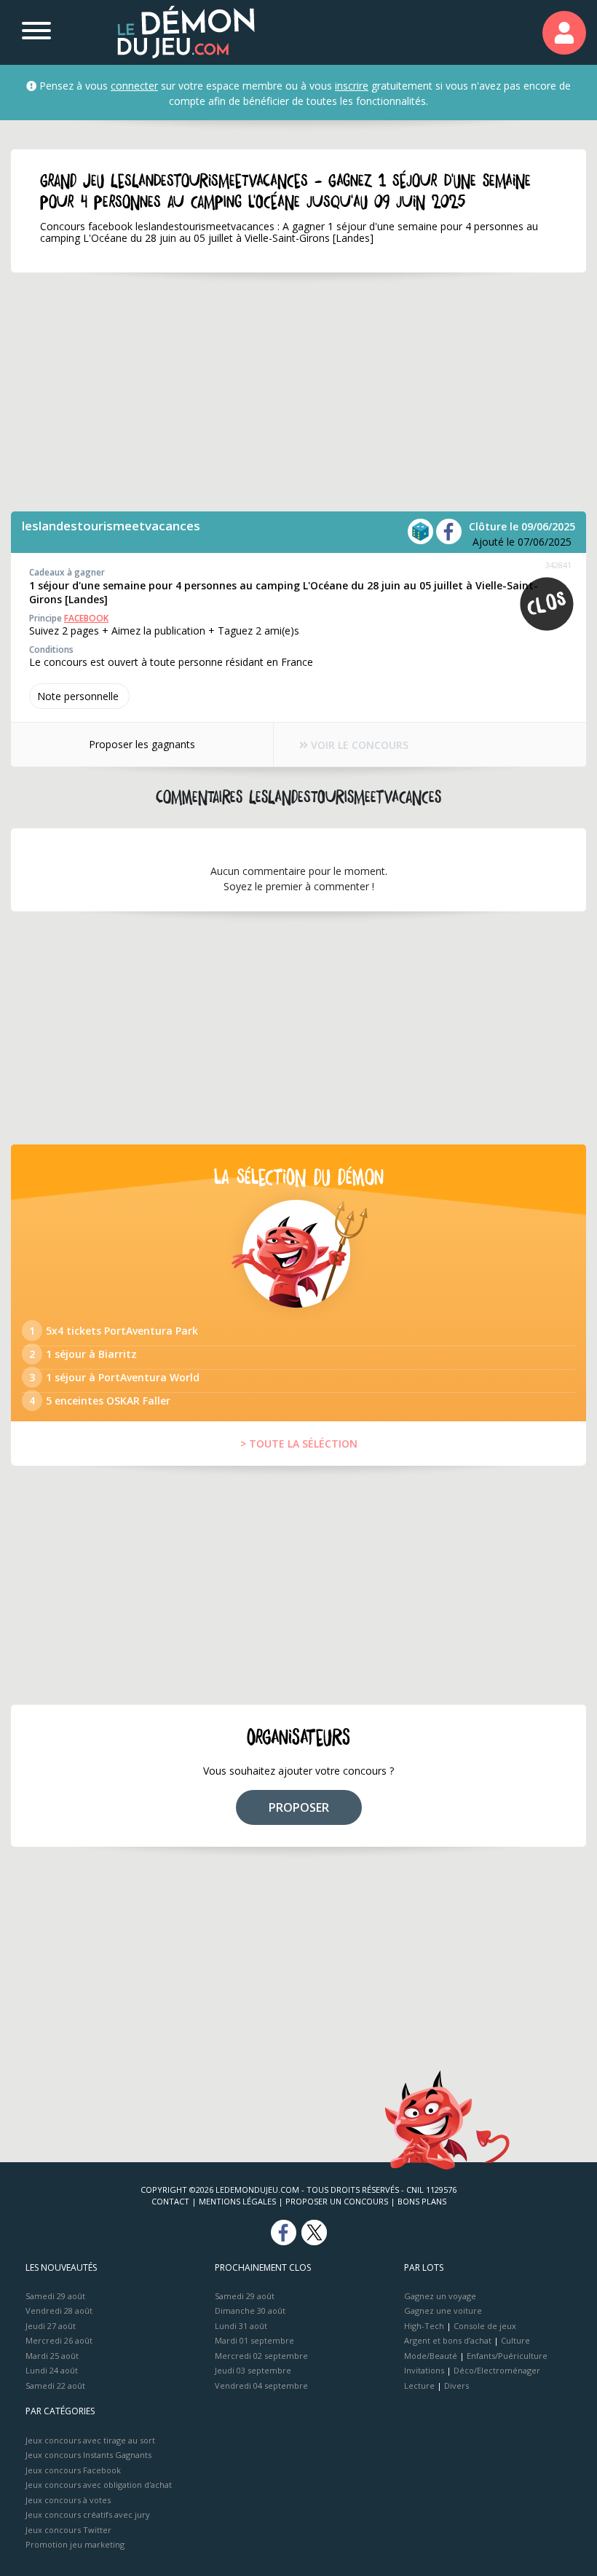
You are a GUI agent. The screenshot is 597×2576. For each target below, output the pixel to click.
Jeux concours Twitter (68, 2530)
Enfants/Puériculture (507, 2356)
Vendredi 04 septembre (261, 2385)
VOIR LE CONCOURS (358, 745)
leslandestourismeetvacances (111, 526)
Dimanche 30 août (250, 2310)
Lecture (419, 2385)
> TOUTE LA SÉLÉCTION (299, 1444)
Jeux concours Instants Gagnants (88, 2455)
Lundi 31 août (241, 2326)
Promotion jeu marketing (75, 2544)
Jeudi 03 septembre (253, 2370)
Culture (515, 2340)
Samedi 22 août (55, 2385)
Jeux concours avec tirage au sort (90, 2440)
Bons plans (422, 2201)
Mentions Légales (237, 2201)
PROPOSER (299, 1807)
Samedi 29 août (55, 2296)
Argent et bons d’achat (448, 2340)
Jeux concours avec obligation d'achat (99, 2485)
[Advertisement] (298, 392)
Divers (456, 2385)
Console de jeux (485, 2326)
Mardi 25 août (52, 2356)
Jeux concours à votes (68, 2500)
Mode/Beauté (431, 2356)
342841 (558, 565)
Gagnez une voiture (443, 2310)
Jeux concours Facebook (73, 2470)
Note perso (78, 696)
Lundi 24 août (52, 2370)
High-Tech (424, 2326)
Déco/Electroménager (497, 2370)
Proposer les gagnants (142, 744)
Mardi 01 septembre (254, 2340)
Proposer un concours (337, 2201)
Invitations (424, 2370)
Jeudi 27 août (51, 2326)
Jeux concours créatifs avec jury (88, 2514)
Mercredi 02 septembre (261, 2356)
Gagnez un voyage (440, 2296)
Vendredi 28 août (59, 2310)
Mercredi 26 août (59, 2340)
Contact (170, 2201)
